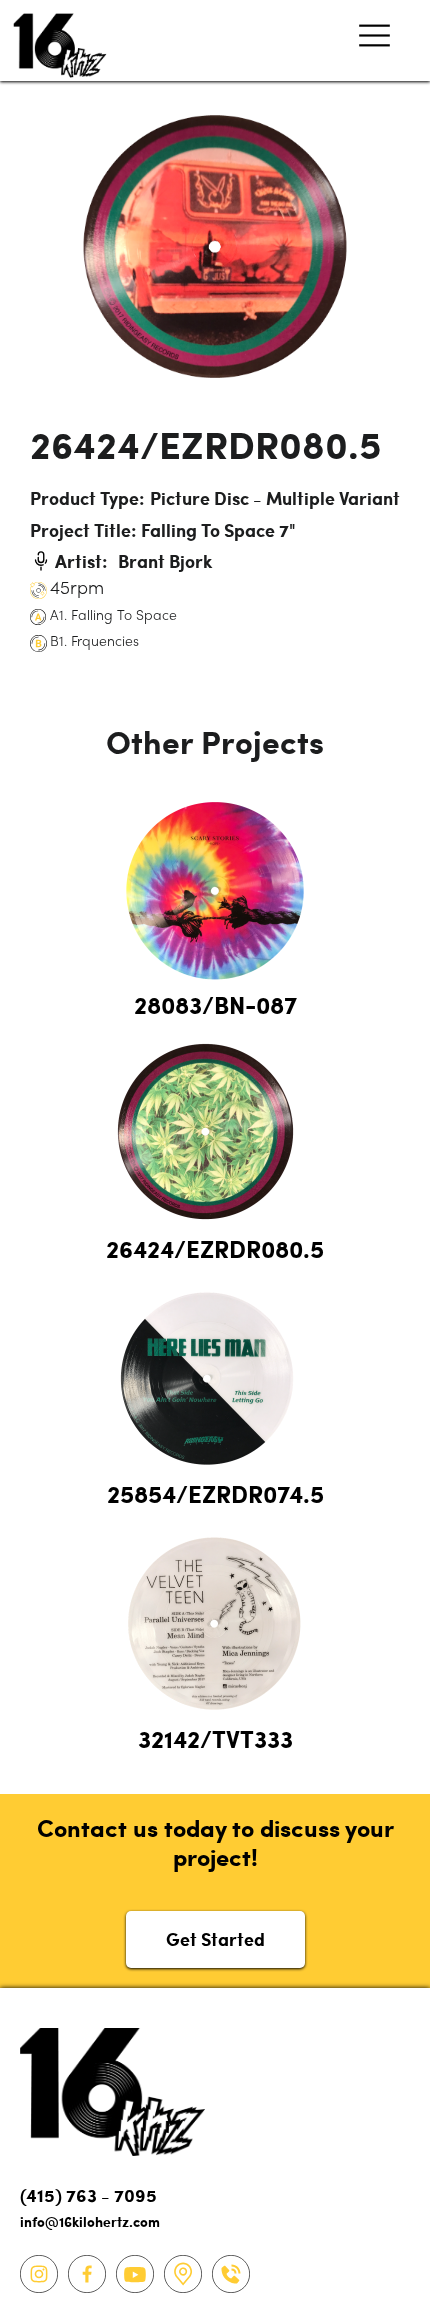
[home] (55, 40)
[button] (374, 40)
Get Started (215, 1938)
